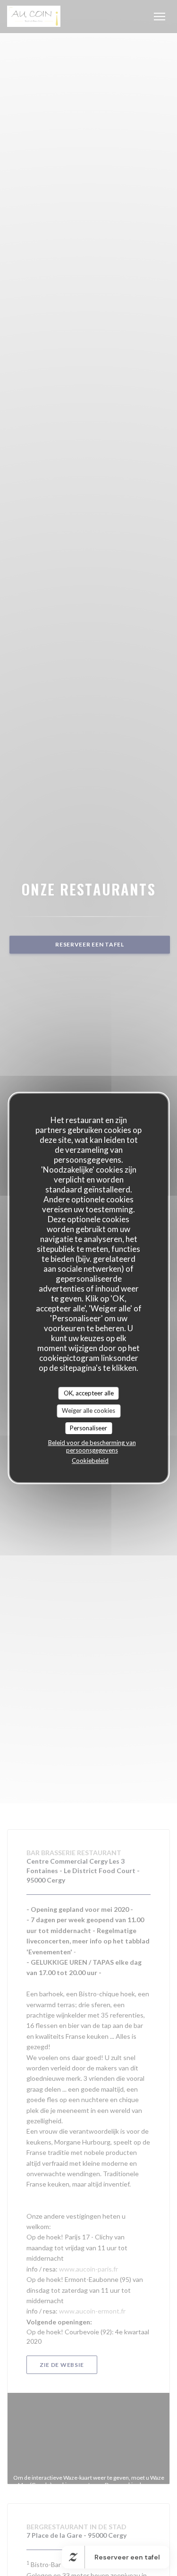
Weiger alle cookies (88, 1410)
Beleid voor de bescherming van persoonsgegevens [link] (92, 1446)
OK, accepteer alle (89, 1393)
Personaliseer (88, 1428)
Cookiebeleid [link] (90, 1461)
